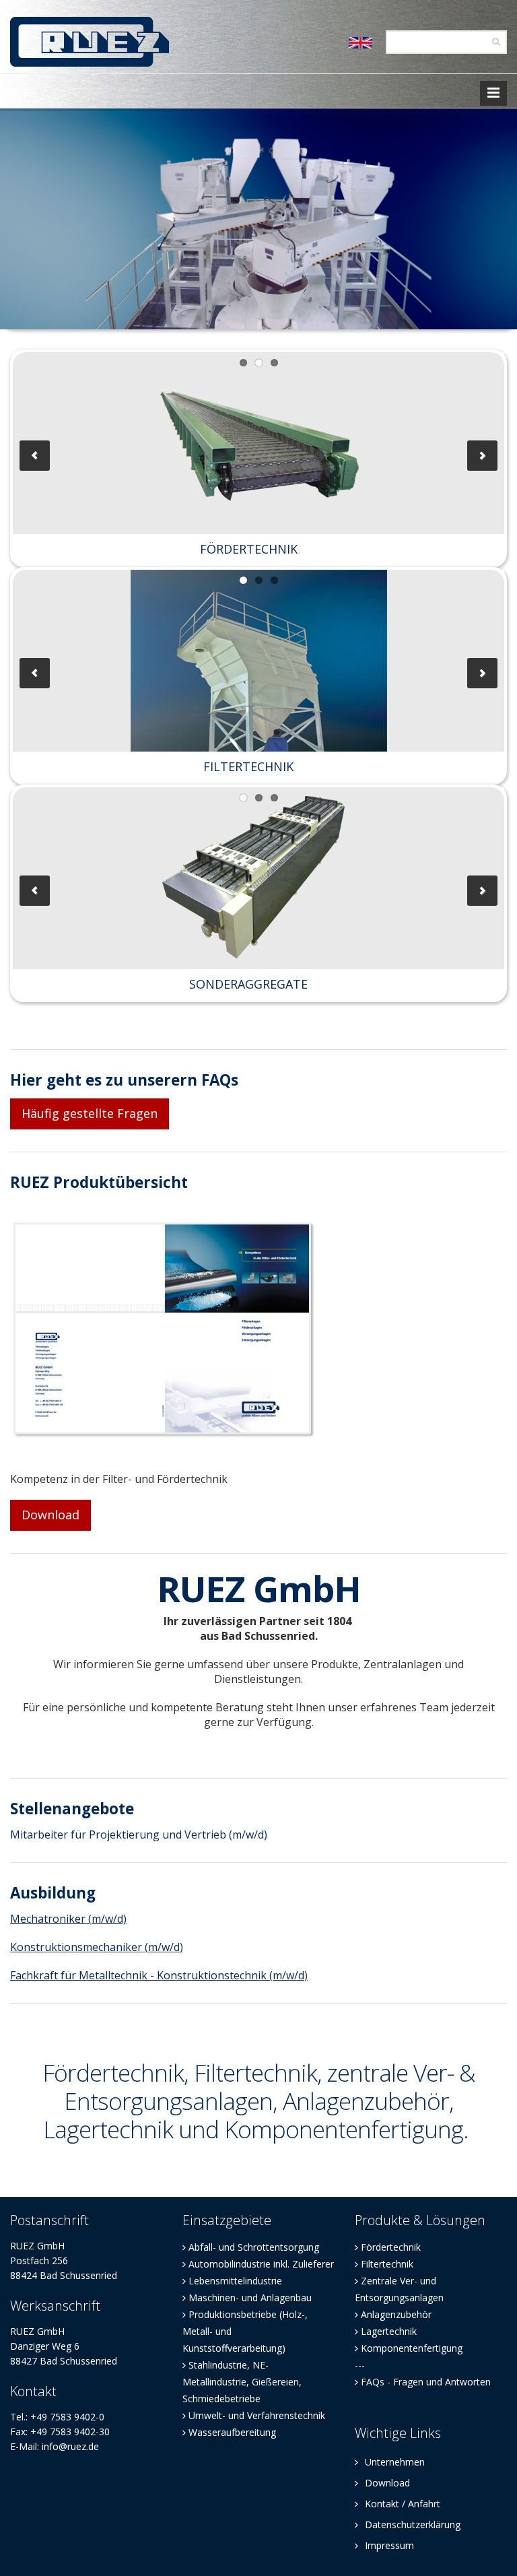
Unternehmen (393, 2462)
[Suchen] (496, 41)
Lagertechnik (389, 2331)
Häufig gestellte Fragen (90, 1113)
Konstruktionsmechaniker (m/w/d (95, 1947)
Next (482, 456)
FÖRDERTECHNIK (249, 549)
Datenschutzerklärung (411, 2524)
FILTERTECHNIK (248, 766)
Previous (35, 456)
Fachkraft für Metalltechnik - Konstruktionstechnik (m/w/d (157, 1975)
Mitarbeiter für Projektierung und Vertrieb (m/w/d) (139, 1835)
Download (50, 1515)
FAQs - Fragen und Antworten (426, 2382)
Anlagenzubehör (396, 2314)
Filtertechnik (387, 2264)
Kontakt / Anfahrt (401, 2504)
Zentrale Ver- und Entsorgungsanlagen (399, 2289)
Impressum (388, 2545)
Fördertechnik (391, 2247)
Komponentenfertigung (412, 2348)
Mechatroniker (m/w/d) (68, 1919)
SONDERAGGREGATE (248, 984)
